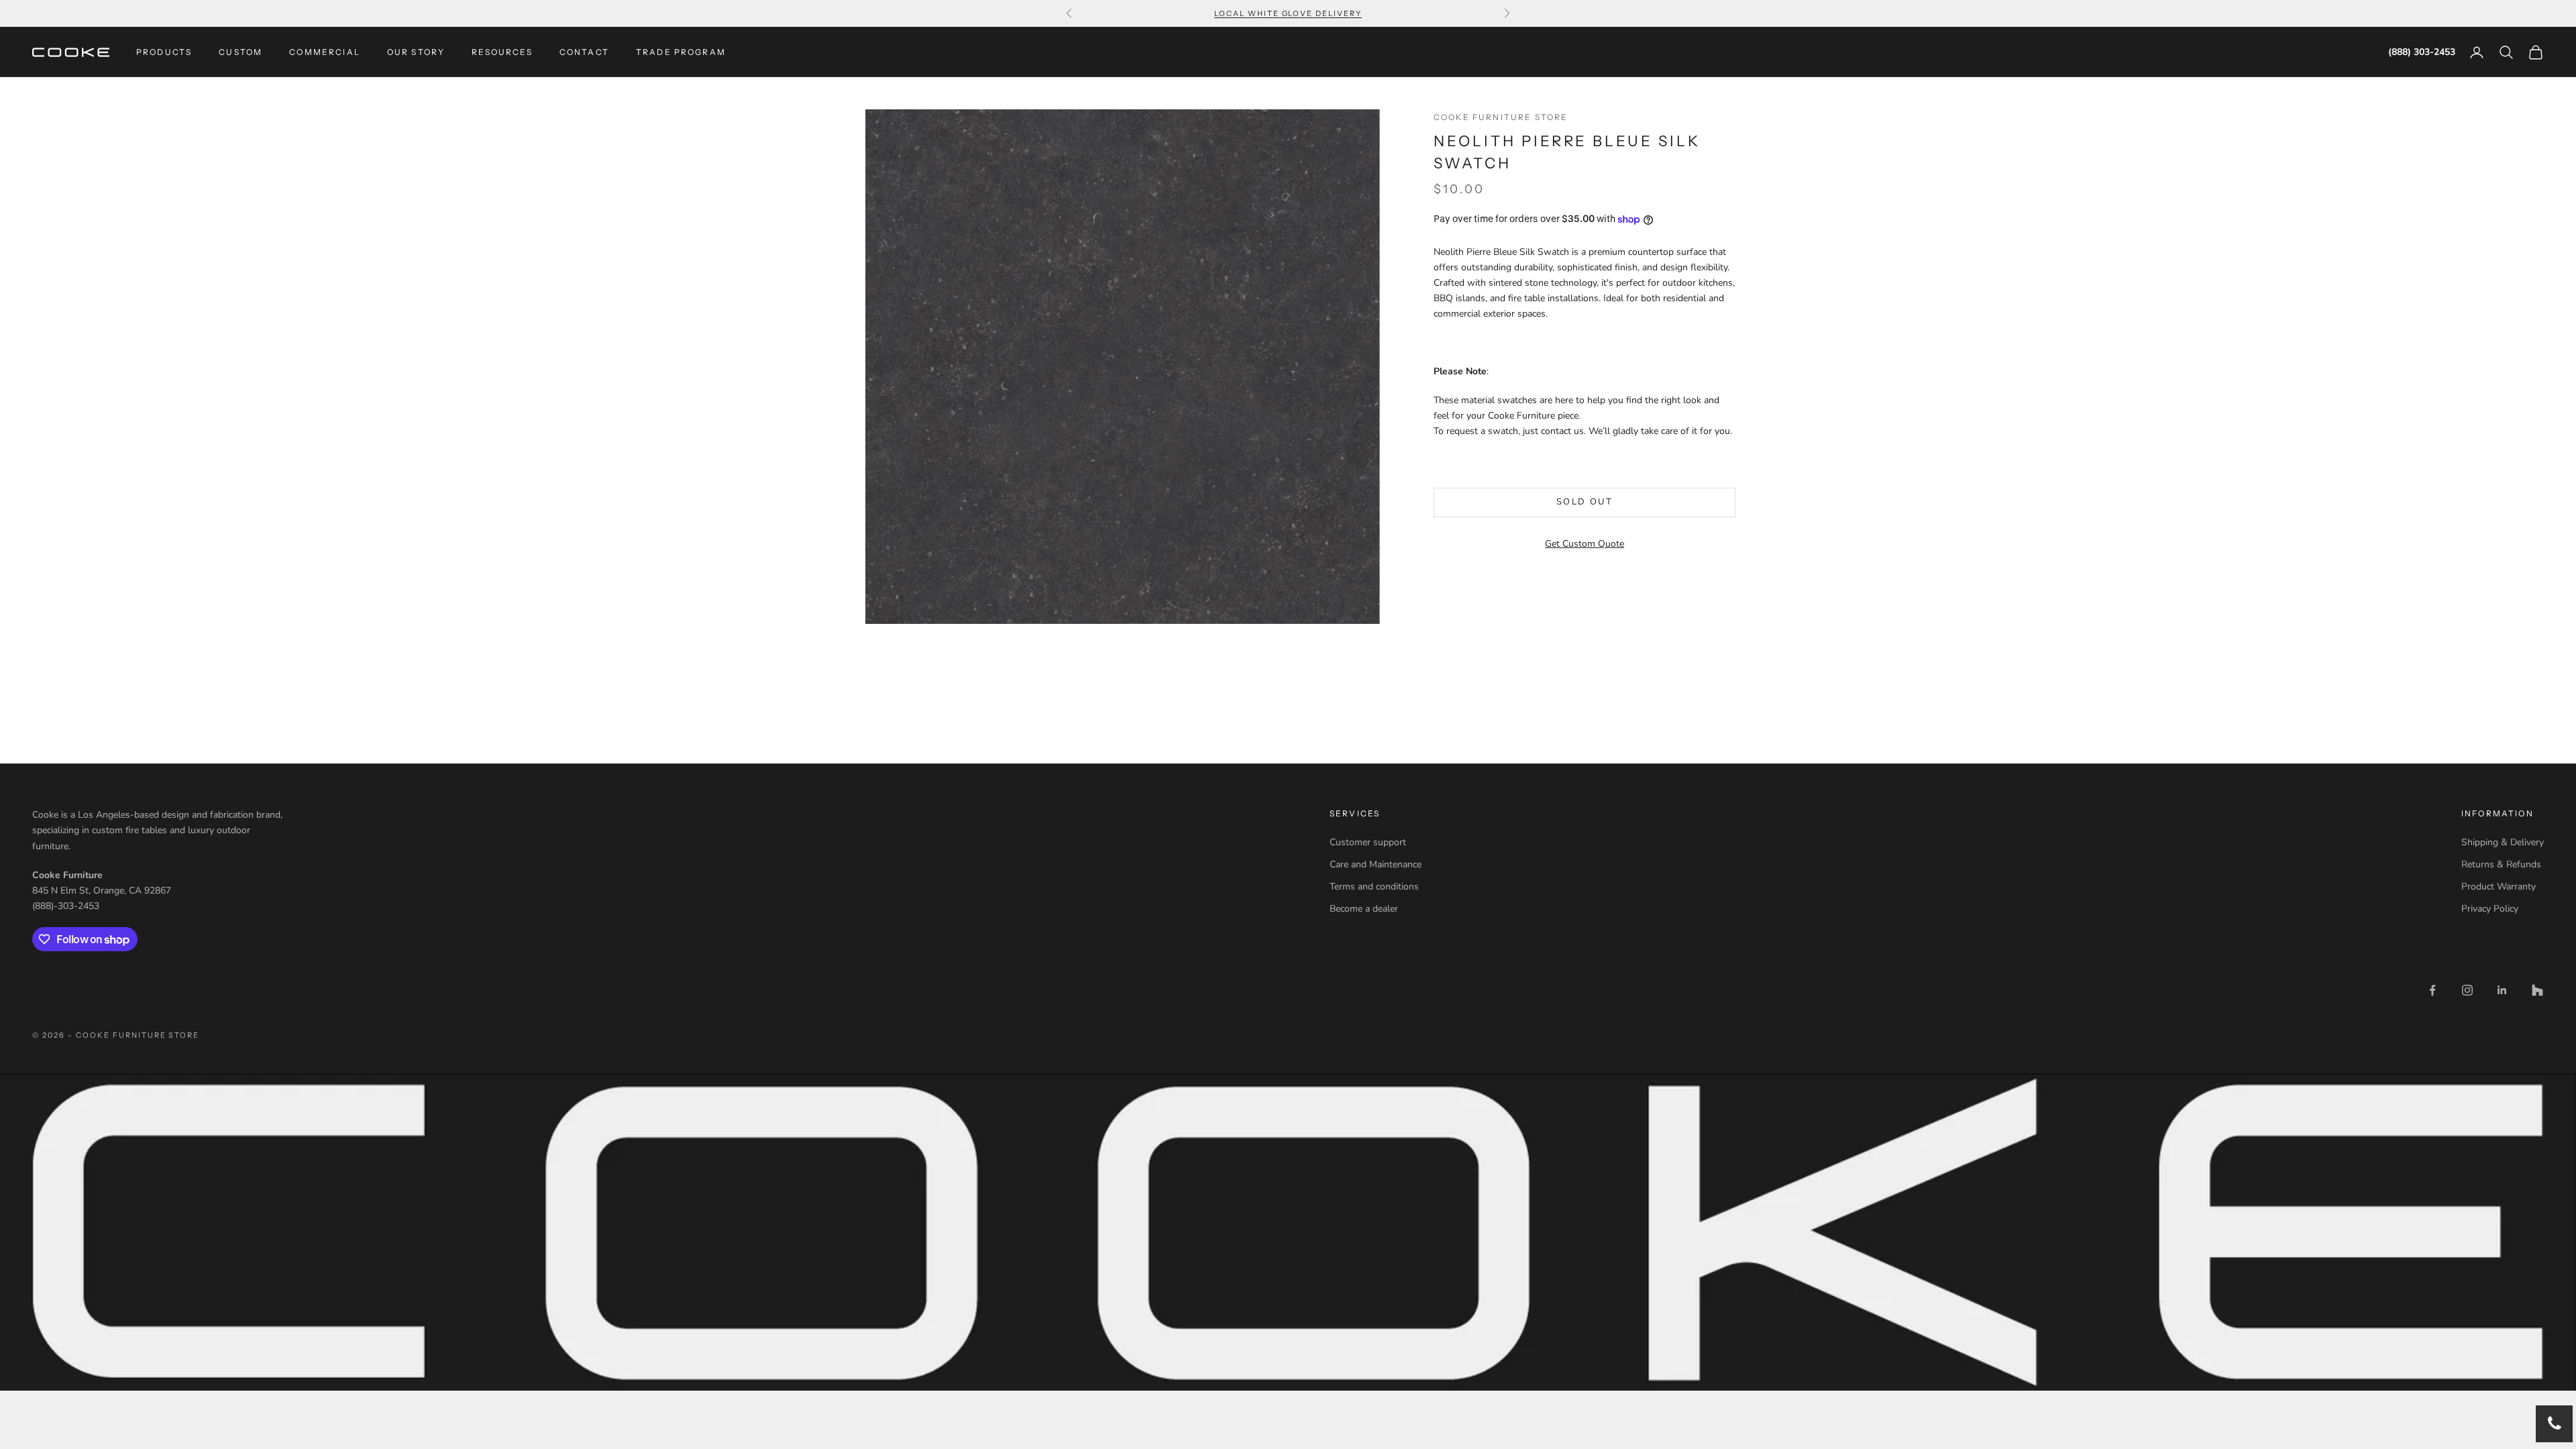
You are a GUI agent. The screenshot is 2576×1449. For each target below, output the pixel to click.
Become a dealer (1364, 909)
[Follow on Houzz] (2537, 990)
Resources (502, 52)
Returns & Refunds (2501, 864)
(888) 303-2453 (2422, 52)
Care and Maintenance (1376, 864)
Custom (240, 52)
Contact (584, 52)
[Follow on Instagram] (2467, 990)
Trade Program (681, 52)
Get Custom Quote (1585, 544)
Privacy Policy (2490, 909)
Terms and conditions (1374, 887)
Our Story (416, 52)
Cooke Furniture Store (1501, 117)
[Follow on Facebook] (2432, 990)
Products (164, 52)
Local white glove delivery (1288, 13)
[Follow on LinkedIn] (2502, 990)
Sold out (1585, 502)
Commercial (325, 52)
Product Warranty (2499, 887)
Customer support (1368, 842)
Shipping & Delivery (2503, 842)
